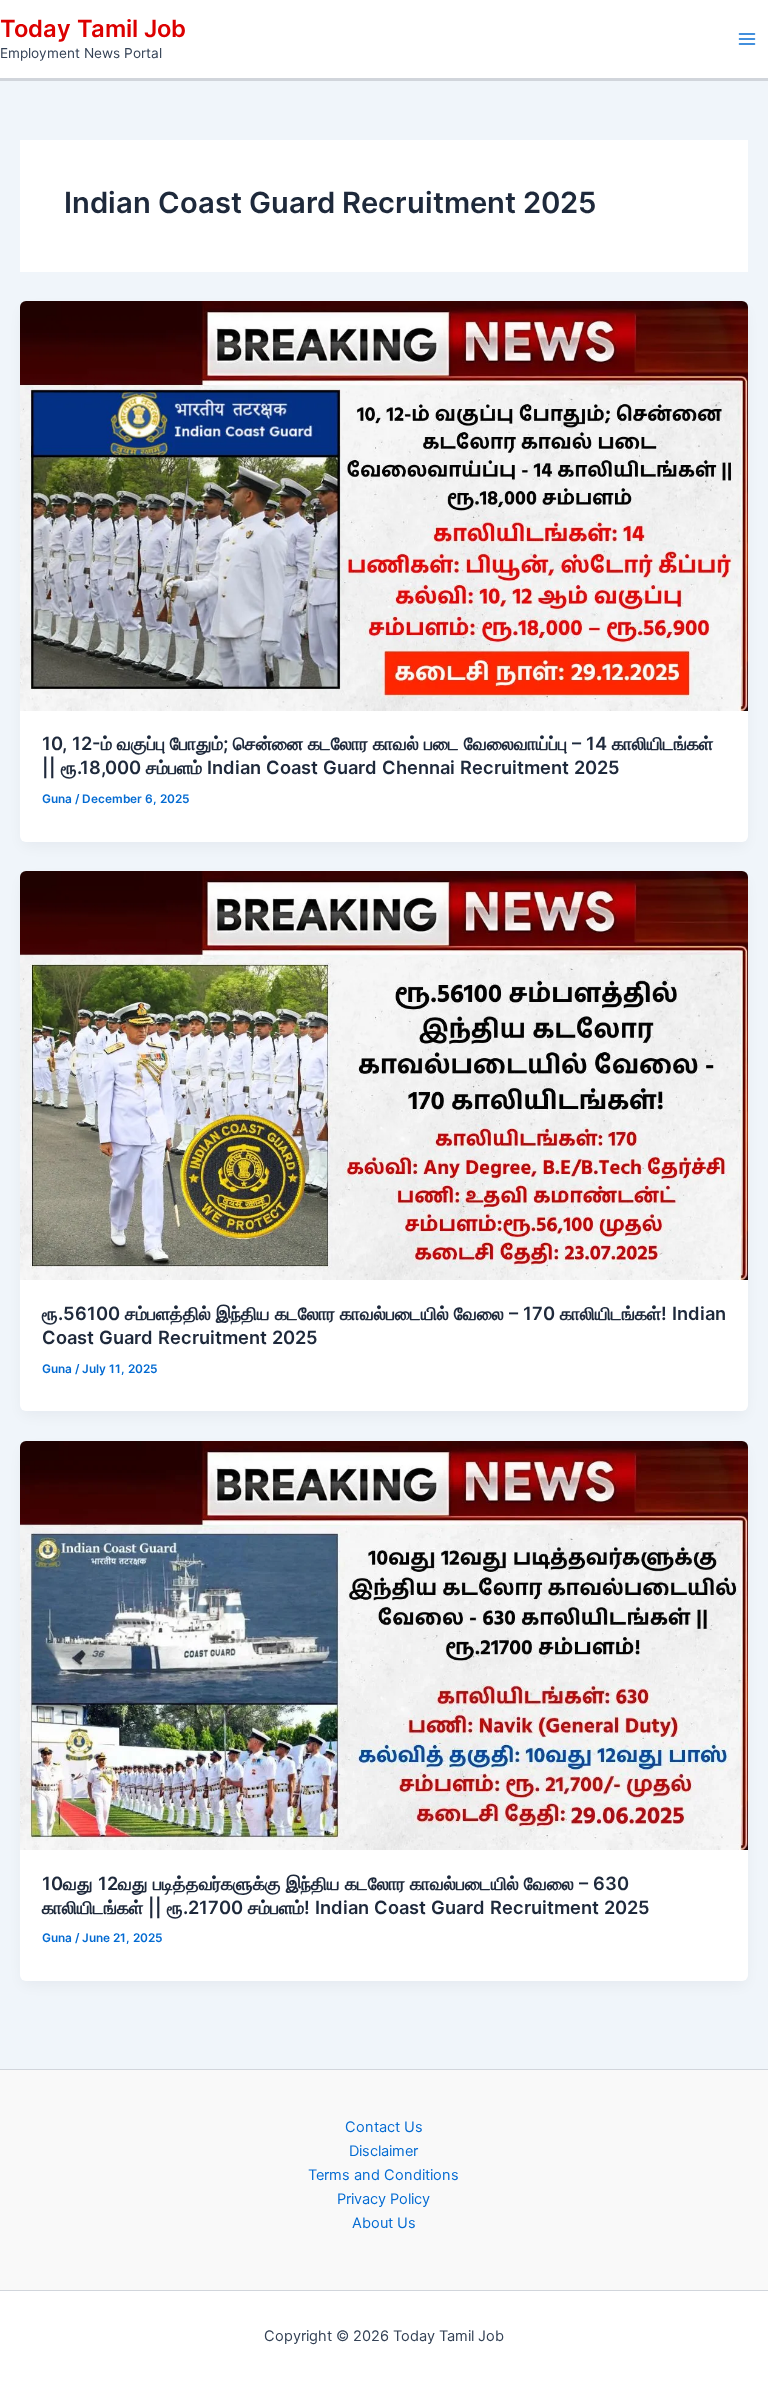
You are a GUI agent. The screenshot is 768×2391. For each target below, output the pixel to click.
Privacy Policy (383, 2199)
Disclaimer (383, 2151)
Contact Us (384, 2127)
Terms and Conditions (383, 2175)
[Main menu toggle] (747, 39)
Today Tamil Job (93, 28)
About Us (384, 2223)
